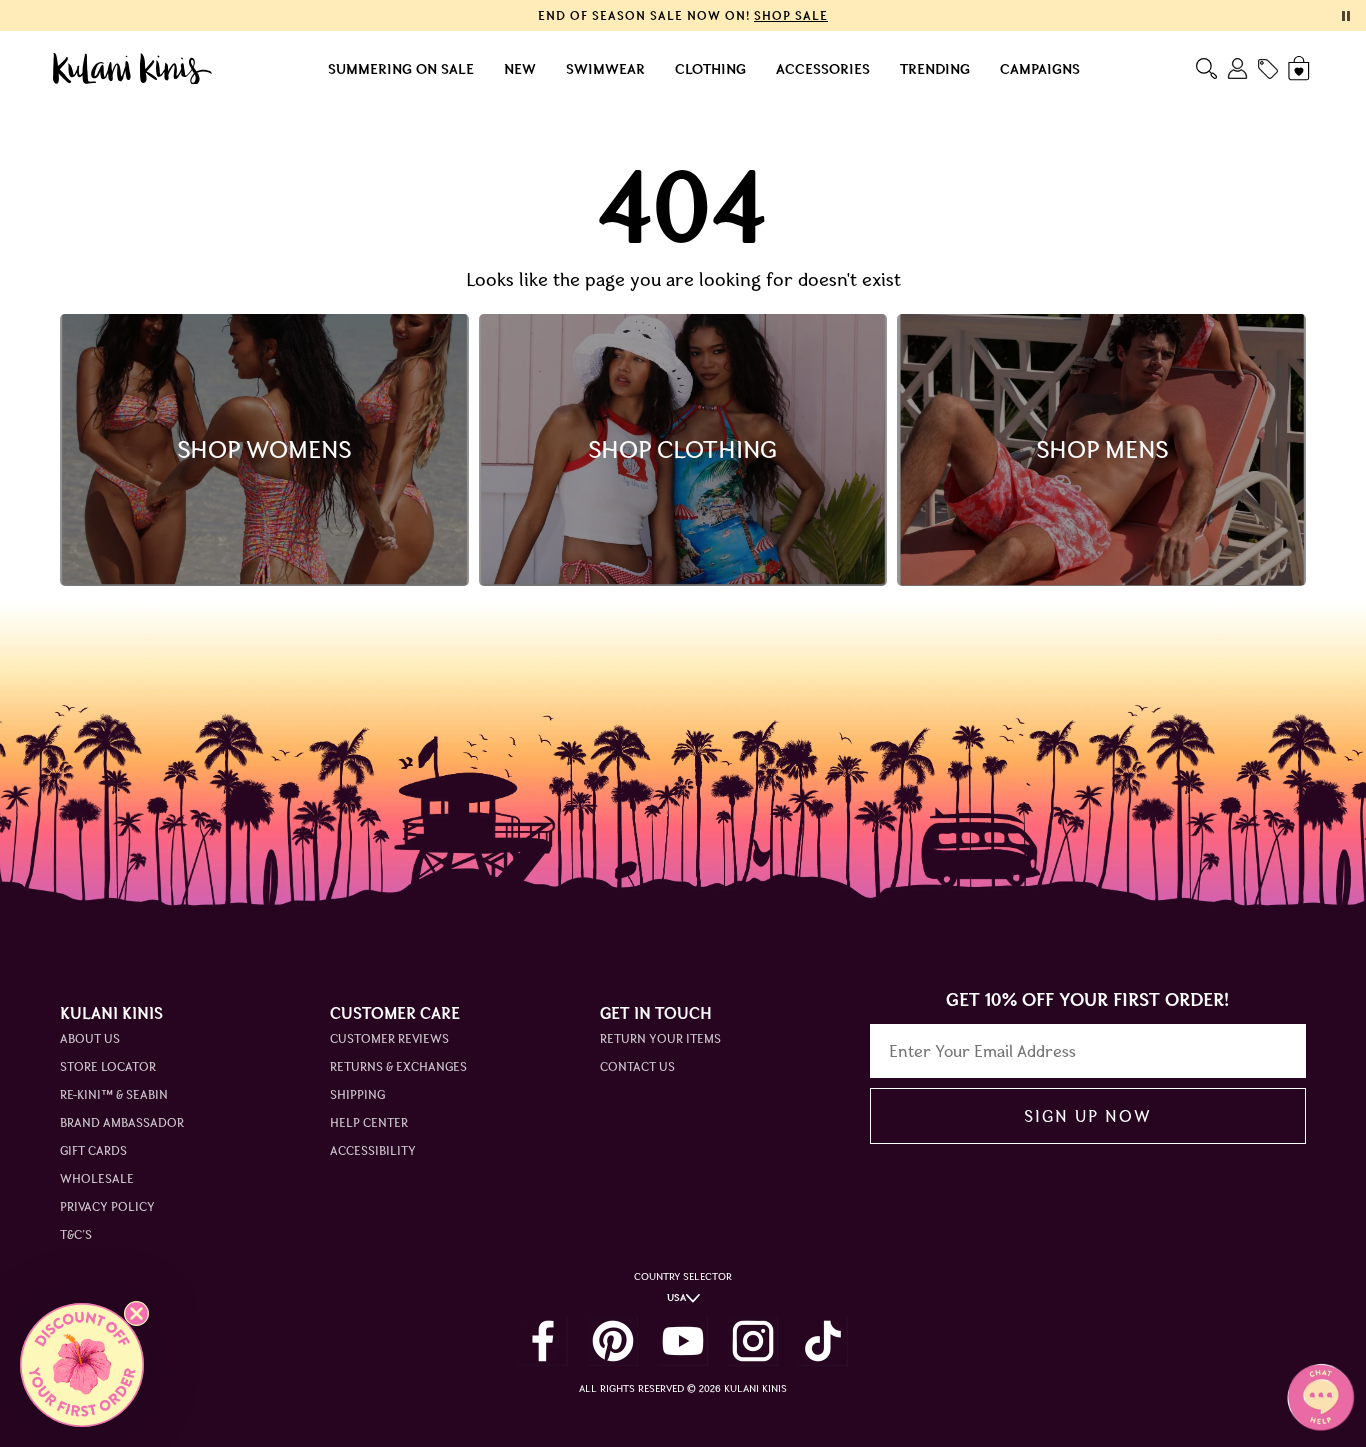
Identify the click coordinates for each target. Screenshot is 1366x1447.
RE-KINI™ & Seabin (114, 1094)
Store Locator (108, 1066)
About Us (90, 1038)
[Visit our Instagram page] (753, 1341)
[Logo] (132, 69)
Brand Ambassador (122, 1122)
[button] (82, 1365)
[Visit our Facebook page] (543, 1341)
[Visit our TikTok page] (823, 1341)
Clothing (710, 69)
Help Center (369, 1122)
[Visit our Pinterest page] (613, 1341)
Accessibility (373, 1150)
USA (676, 1297)
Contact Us (637, 1066)
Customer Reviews (389, 1038)
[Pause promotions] (1346, 16)
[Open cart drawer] (1300, 68)
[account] (1237, 68)
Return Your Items (660, 1038)
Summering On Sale (401, 69)
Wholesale (97, 1178)
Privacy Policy (107, 1206)
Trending (935, 69)
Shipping (357, 1094)
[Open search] (1206, 68)
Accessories (823, 69)
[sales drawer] (1268, 69)
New (520, 69)
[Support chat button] (1321, 1397)
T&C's (76, 1234)
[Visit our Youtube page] (683, 1341)
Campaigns (1040, 69)
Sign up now (1087, 1116)
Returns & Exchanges (398, 1066)
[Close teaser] (136, 1313)
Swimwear (605, 69)
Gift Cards (93, 1150)
